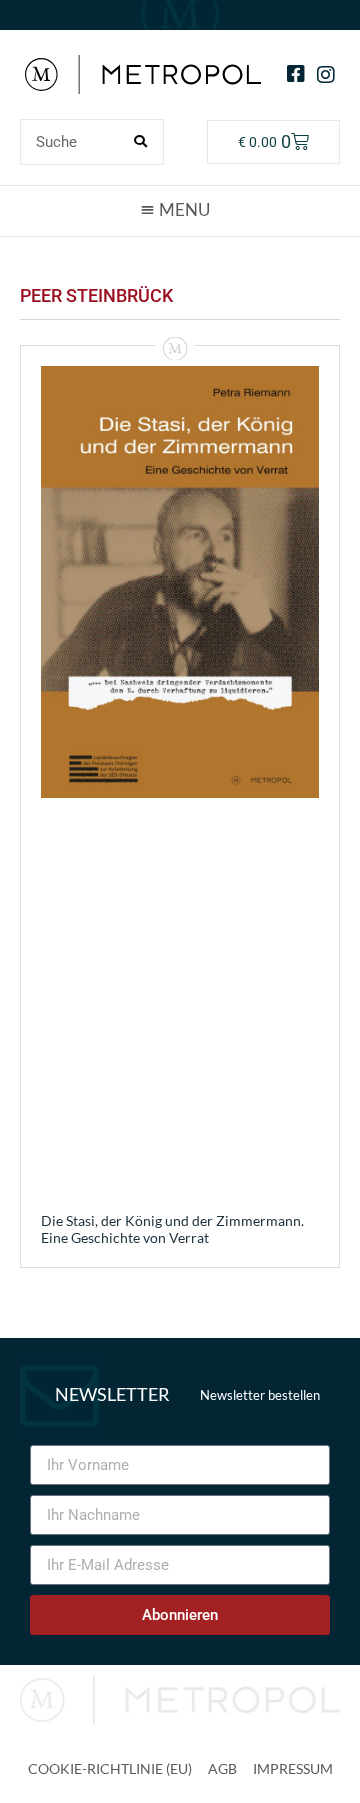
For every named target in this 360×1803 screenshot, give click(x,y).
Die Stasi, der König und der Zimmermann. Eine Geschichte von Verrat (172, 1229)
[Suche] (140, 142)
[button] (180, 210)
